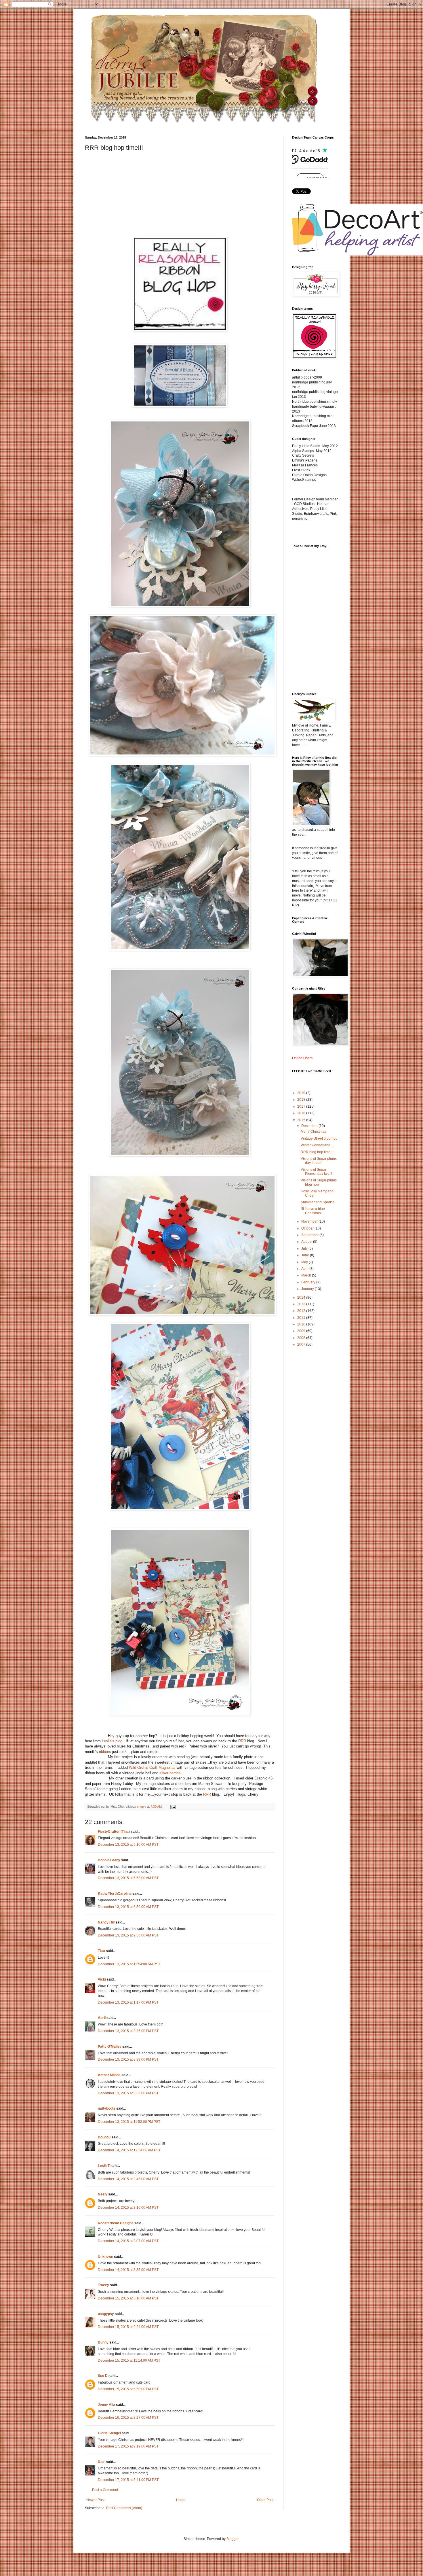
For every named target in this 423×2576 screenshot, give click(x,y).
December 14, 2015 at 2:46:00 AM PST (128, 2179)
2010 (302, 1324)
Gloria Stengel (109, 2433)
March (307, 1275)
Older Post (265, 2500)
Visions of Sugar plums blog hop (319, 1182)
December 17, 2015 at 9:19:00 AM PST (128, 2446)
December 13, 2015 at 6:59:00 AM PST (128, 1907)
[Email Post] (173, 1807)
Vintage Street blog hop (319, 1138)
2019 (302, 1093)
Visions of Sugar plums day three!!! (319, 1161)
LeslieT (104, 2166)
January (308, 1289)
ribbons (105, 1752)
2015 (302, 1120)
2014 (302, 1298)
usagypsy (106, 2314)
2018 (302, 1100)
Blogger (233, 2539)
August (307, 1242)
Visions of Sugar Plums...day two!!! (316, 1172)
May (305, 1262)
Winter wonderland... (317, 1145)
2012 (302, 1311)
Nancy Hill (106, 1922)
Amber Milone (109, 2075)
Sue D (103, 2376)
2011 (302, 1318)
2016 (302, 1113)
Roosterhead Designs (116, 2223)
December (310, 1126)
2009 (302, 1331)
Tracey (103, 2285)
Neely (103, 2194)
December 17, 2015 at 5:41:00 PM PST (128, 2480)
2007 (302, 1344)
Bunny (103, 2342)
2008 (302, 1338)
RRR (242, 1741)
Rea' (102, 2462)
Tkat (101, 1951)
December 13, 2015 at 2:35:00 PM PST (128, 2031)
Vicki (102, 1979)
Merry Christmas (314, 1132)
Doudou (104, 2137)
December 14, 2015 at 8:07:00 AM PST (128, 2241)
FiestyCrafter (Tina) (114, 1832)
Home (181, 2500)
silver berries (170, 1773)
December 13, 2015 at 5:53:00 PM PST (128, 2093)
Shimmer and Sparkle (318, 1202)
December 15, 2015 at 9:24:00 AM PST (128, 2327)
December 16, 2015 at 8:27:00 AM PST (128, 2418)
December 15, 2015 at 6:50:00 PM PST (128, 2389)
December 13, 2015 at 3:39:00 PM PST (128, 2059)
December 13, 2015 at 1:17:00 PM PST (128, 2002)
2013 (302, 1304)
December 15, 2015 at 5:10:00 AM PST (128, 2298)
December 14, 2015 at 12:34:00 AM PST (129, 2150)
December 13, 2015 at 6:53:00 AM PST (128, 1878)
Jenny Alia (106, 2405)
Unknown (105, 2257)
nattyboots (107, 2108)
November (310, 1221)
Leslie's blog (112, 1741)
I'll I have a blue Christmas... (313, 1211)
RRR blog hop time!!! (317, 1152)
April (102, 2018)
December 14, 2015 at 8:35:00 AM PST (128, 2270)
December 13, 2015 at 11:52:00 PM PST (129, 2122)
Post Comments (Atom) (124, 2508)
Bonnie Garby (109, 1860)
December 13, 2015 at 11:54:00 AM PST (129, 1964)
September (310, 1235)
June (306, 1255)
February (309, 1282)
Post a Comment (105, 2490)
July (305, 1249)
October (308, 1228)
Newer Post (95, 2500)
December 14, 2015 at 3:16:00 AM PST (128, 2208)
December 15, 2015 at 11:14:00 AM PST (129, 2361)
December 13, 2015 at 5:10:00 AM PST (128, 1845)
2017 (302, 1107)
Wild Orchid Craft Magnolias (152, 1768)
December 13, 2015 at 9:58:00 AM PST (128, 1935)
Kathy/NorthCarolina (115, 1894)
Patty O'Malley (110, 2047)
